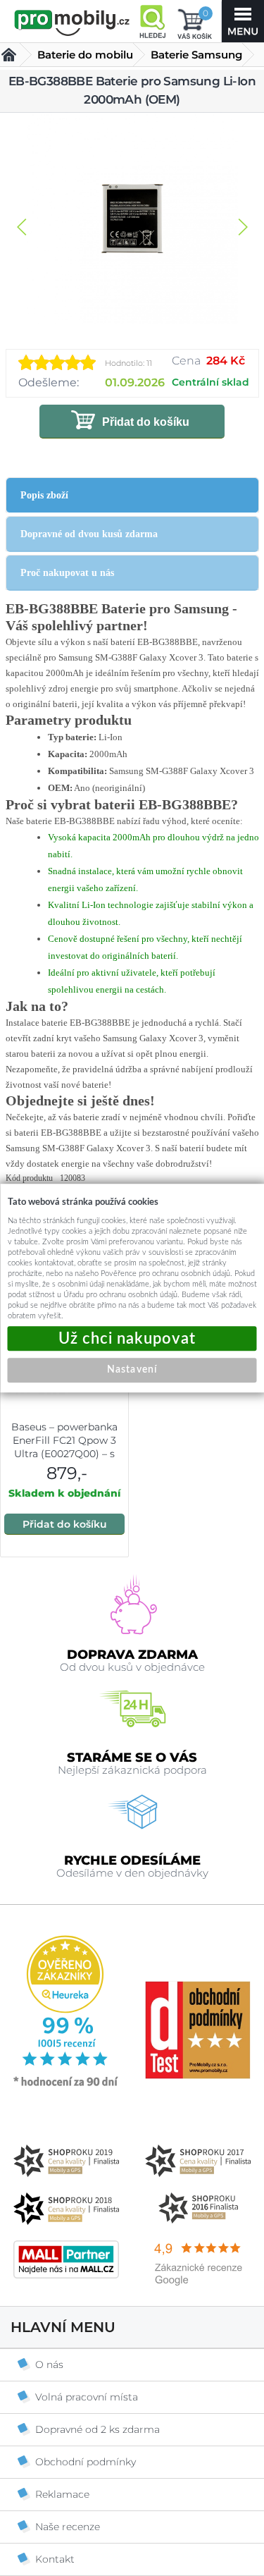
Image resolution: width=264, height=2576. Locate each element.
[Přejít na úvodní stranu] (72, 23)
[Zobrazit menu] (243, 21)
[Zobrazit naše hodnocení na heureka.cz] (66, 2085)
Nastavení (132, 1370)
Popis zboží (44, 495)
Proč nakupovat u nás (67, 573)
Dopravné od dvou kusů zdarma (89, 534)
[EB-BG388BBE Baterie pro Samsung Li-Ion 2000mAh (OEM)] (132, 220)
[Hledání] (152, 21)
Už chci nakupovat (132, 1338)
